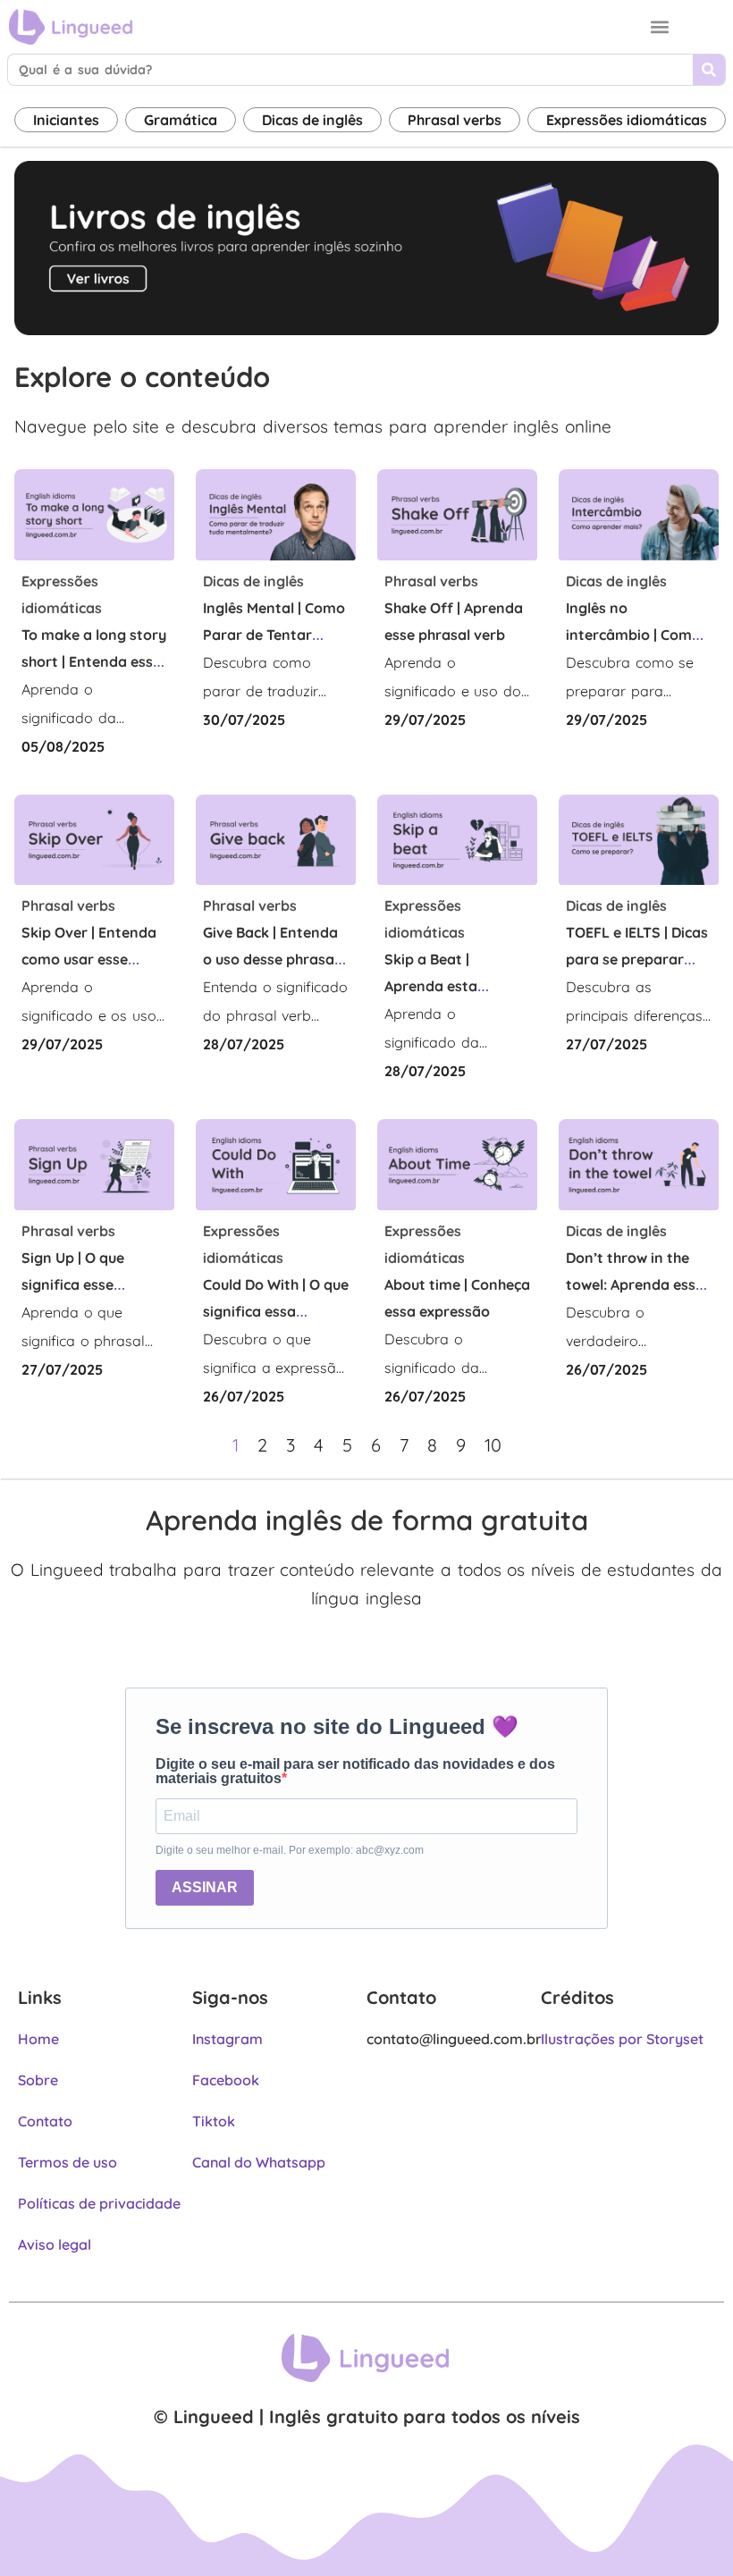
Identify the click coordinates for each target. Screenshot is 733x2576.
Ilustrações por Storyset (622, 2039)
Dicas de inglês (312, 120)
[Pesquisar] (709, 70)
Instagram (227, 2039)
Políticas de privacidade (99, 2203)
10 (493, 1445)
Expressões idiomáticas (627, 120)
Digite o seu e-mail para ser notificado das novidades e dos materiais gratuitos (355, 1772)
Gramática (181, 120)
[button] (660, 27)
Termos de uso (67, 2162)
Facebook (226, 2080)
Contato (45, 2121)
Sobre (38, 2080)
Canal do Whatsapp (259, 2162)
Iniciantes (66, 120)
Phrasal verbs (455, 120)
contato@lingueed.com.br (454, 2039)
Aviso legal (55, 2244)
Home (38, 2039)
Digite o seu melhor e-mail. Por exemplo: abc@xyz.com (290, 1850)
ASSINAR (205, 1887)
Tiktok (214, 2121)
